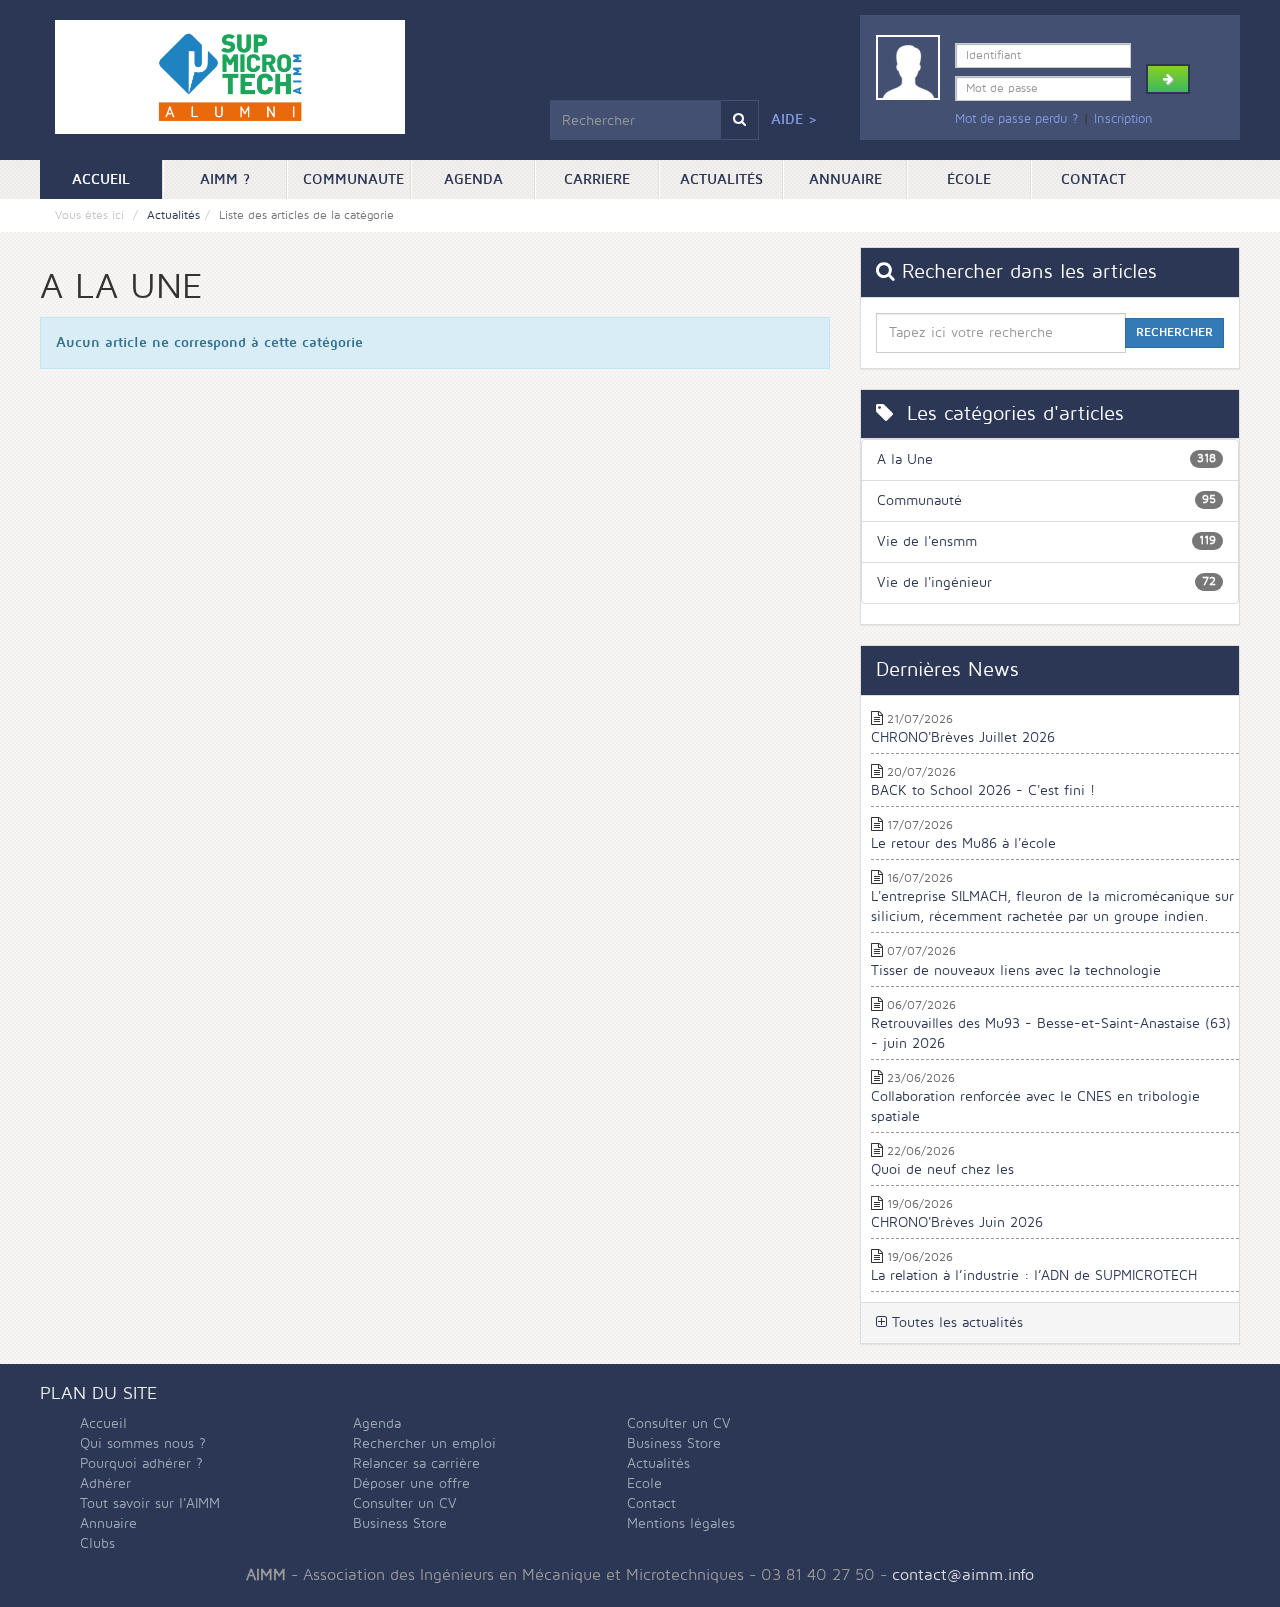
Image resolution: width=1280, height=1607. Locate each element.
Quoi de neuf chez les (942, 1169)
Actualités (721, 179)
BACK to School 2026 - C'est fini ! (983, 790)
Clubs (97, 1543)
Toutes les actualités (955, 1322)
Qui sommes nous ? (143, 1443)
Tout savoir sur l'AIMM (150, 1503)
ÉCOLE (969, 179)
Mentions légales (681, 1523)
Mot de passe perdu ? (1016, 119)
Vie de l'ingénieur (934, 582)
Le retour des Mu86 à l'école (963, 843)
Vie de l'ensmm (927, 541)
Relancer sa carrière (416, 1463)
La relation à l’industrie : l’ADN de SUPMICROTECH (1034, 1275)
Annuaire (845, 179)
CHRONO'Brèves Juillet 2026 (963, 737)
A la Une (905, 459)
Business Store (400, 1523)
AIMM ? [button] (225, 179)
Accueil (117, 179)
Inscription (1123, 119)
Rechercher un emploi (424, 1443)
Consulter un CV (405, 1503)
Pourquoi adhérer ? (141, 1463)
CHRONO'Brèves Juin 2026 (957, 1222)
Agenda (473, 179)
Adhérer (105, 1483)
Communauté (919, 500)
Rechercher (1174, 332)
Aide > (794, 119)
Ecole (644, 1483)
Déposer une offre (411, 1483)
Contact (1093, 179)
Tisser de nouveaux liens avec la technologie (1016, 970)
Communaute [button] (353, 179)
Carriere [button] (597, 179)
